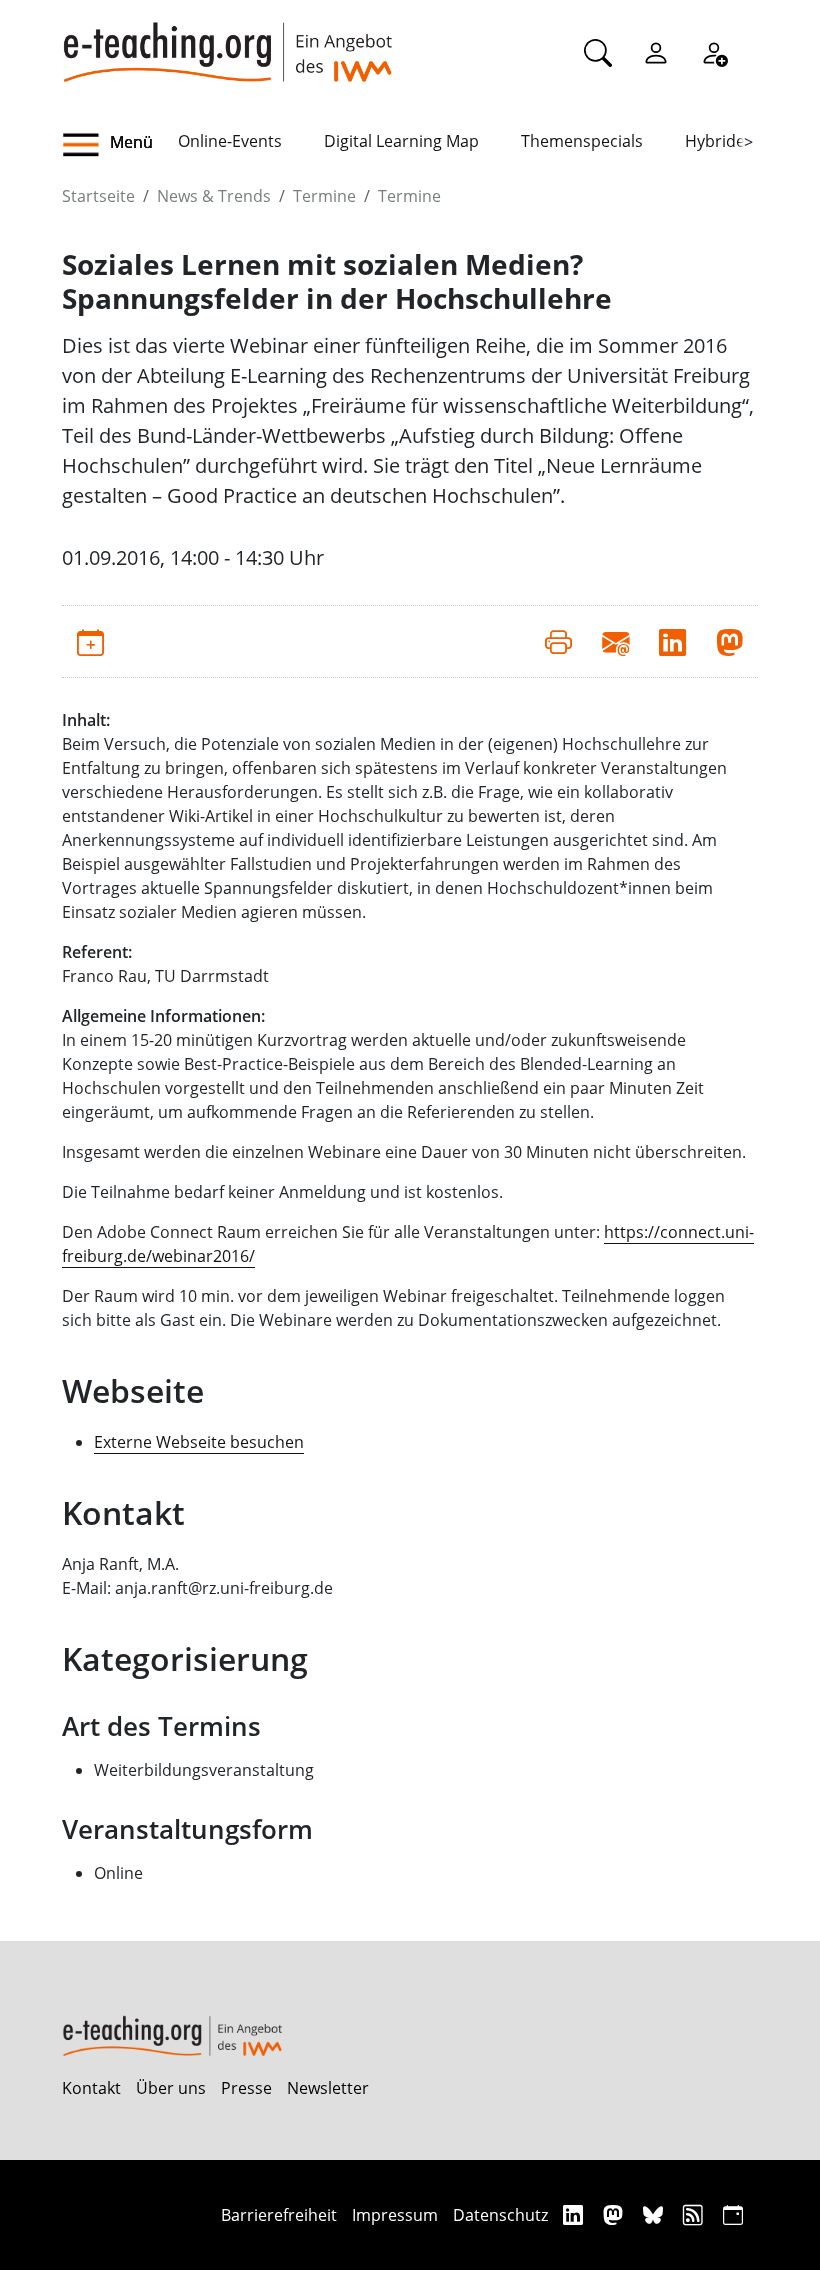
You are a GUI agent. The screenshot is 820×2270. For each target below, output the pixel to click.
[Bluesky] (655, 2214)
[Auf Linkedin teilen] (672, 641)
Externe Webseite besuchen (199, 1442)
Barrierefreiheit (279, 2215)
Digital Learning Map (401, 141)
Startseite (98, 196)
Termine (324, 196)
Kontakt (91, 2088)
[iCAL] (733, 2214)
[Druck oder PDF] (558, 641)
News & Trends (214, 196)
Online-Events (230, 141)
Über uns (171, 2088)
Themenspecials (582, 141)
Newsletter (328, 2088)
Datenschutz (500, 2215)
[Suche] (598, 52)
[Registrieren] (714, 52)
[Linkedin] (575, 2214)
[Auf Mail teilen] (615, 641)
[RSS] (695, 2214)
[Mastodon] (615, 2214)
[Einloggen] (656, 52)
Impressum (395, 2215)
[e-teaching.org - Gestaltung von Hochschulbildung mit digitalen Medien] (227, 41)
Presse (246, 2088)
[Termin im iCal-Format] (90, 641)
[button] (120, 145)
